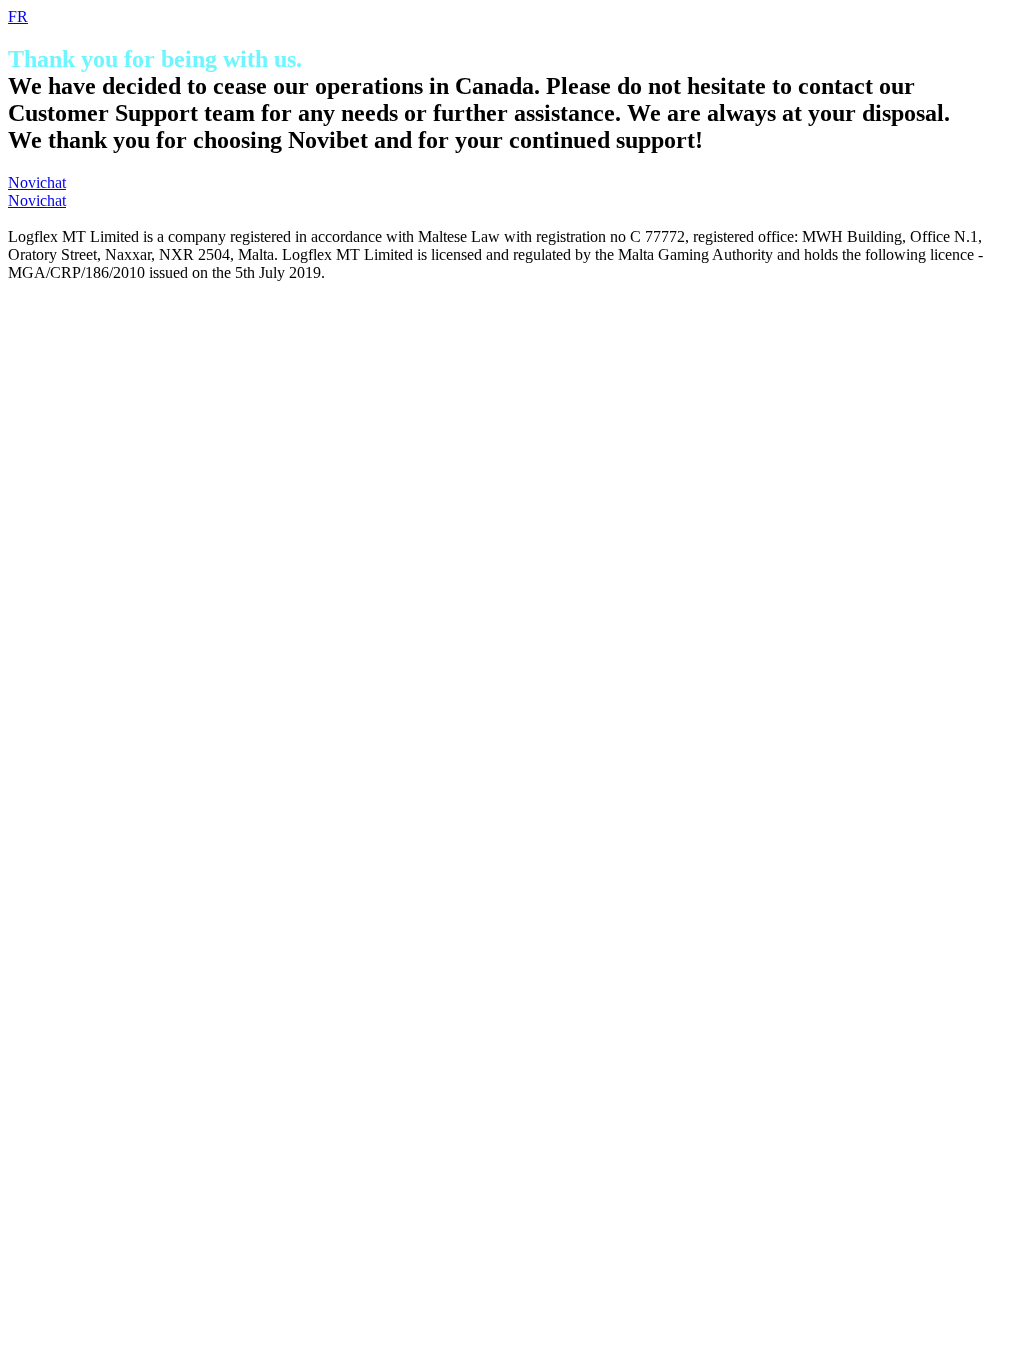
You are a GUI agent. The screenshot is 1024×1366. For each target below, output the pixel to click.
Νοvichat (37, 182)
